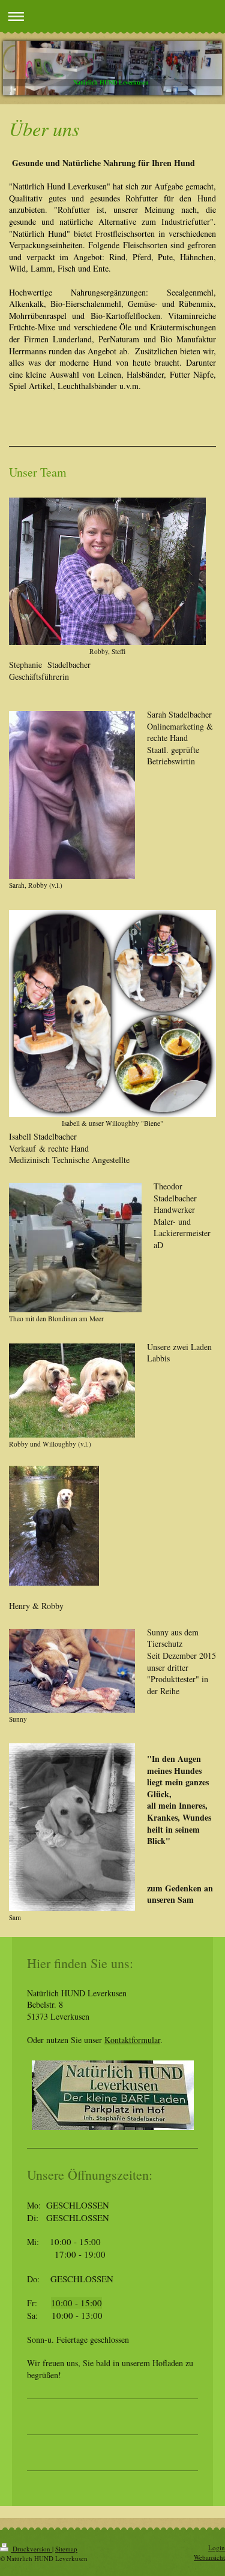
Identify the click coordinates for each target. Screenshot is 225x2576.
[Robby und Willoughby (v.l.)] (72, 1391)
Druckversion (31, 2549)
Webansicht (209, 2557)
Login (217, 2548)
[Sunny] (72, 1671)
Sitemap (66, 2549)
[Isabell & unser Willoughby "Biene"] (112, 1013)
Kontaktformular (132, 2040)
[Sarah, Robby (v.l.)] (72, 795)
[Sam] (72, 1827)
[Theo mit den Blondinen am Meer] (75, 1248)
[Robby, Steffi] (107, 571)
